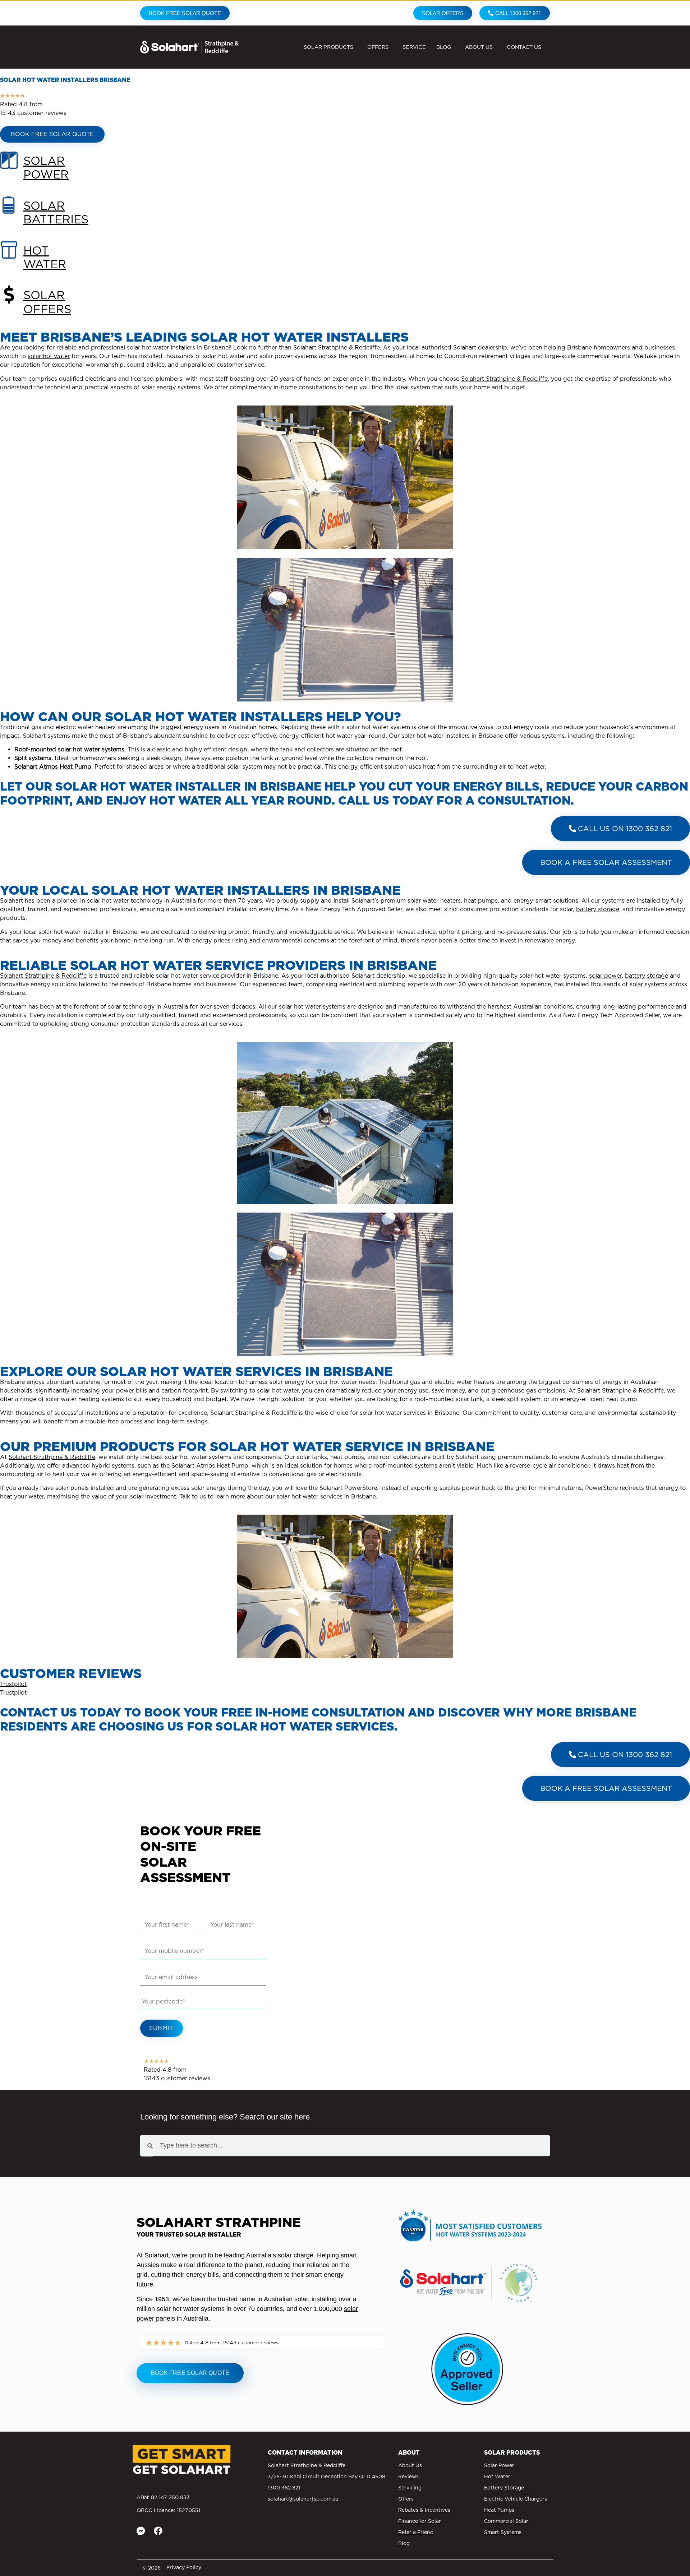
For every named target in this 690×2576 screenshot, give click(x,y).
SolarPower (46, 168)
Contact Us (524, 47)
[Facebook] (158, 2531)
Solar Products (328, 47)
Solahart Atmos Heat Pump (53, 767)
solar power (605, 976)
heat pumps (481, 901)
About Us (479, 47)
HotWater (45, 257)
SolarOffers (47, 302)
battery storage (598, 909)
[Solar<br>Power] (9, 169)
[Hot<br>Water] (9, 259)
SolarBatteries (56, 212)
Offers (378, 47)
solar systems (648, 984)
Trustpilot (13, 1684)
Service (414, 47)
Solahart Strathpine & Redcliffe (504, 379)
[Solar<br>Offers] (9, 304)
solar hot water (49, 356)
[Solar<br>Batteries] (9, 214)
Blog (444, 47)
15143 (250, 2342)
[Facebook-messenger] (141, 2531)
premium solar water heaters (421, 901)
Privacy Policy (184, 2567)
